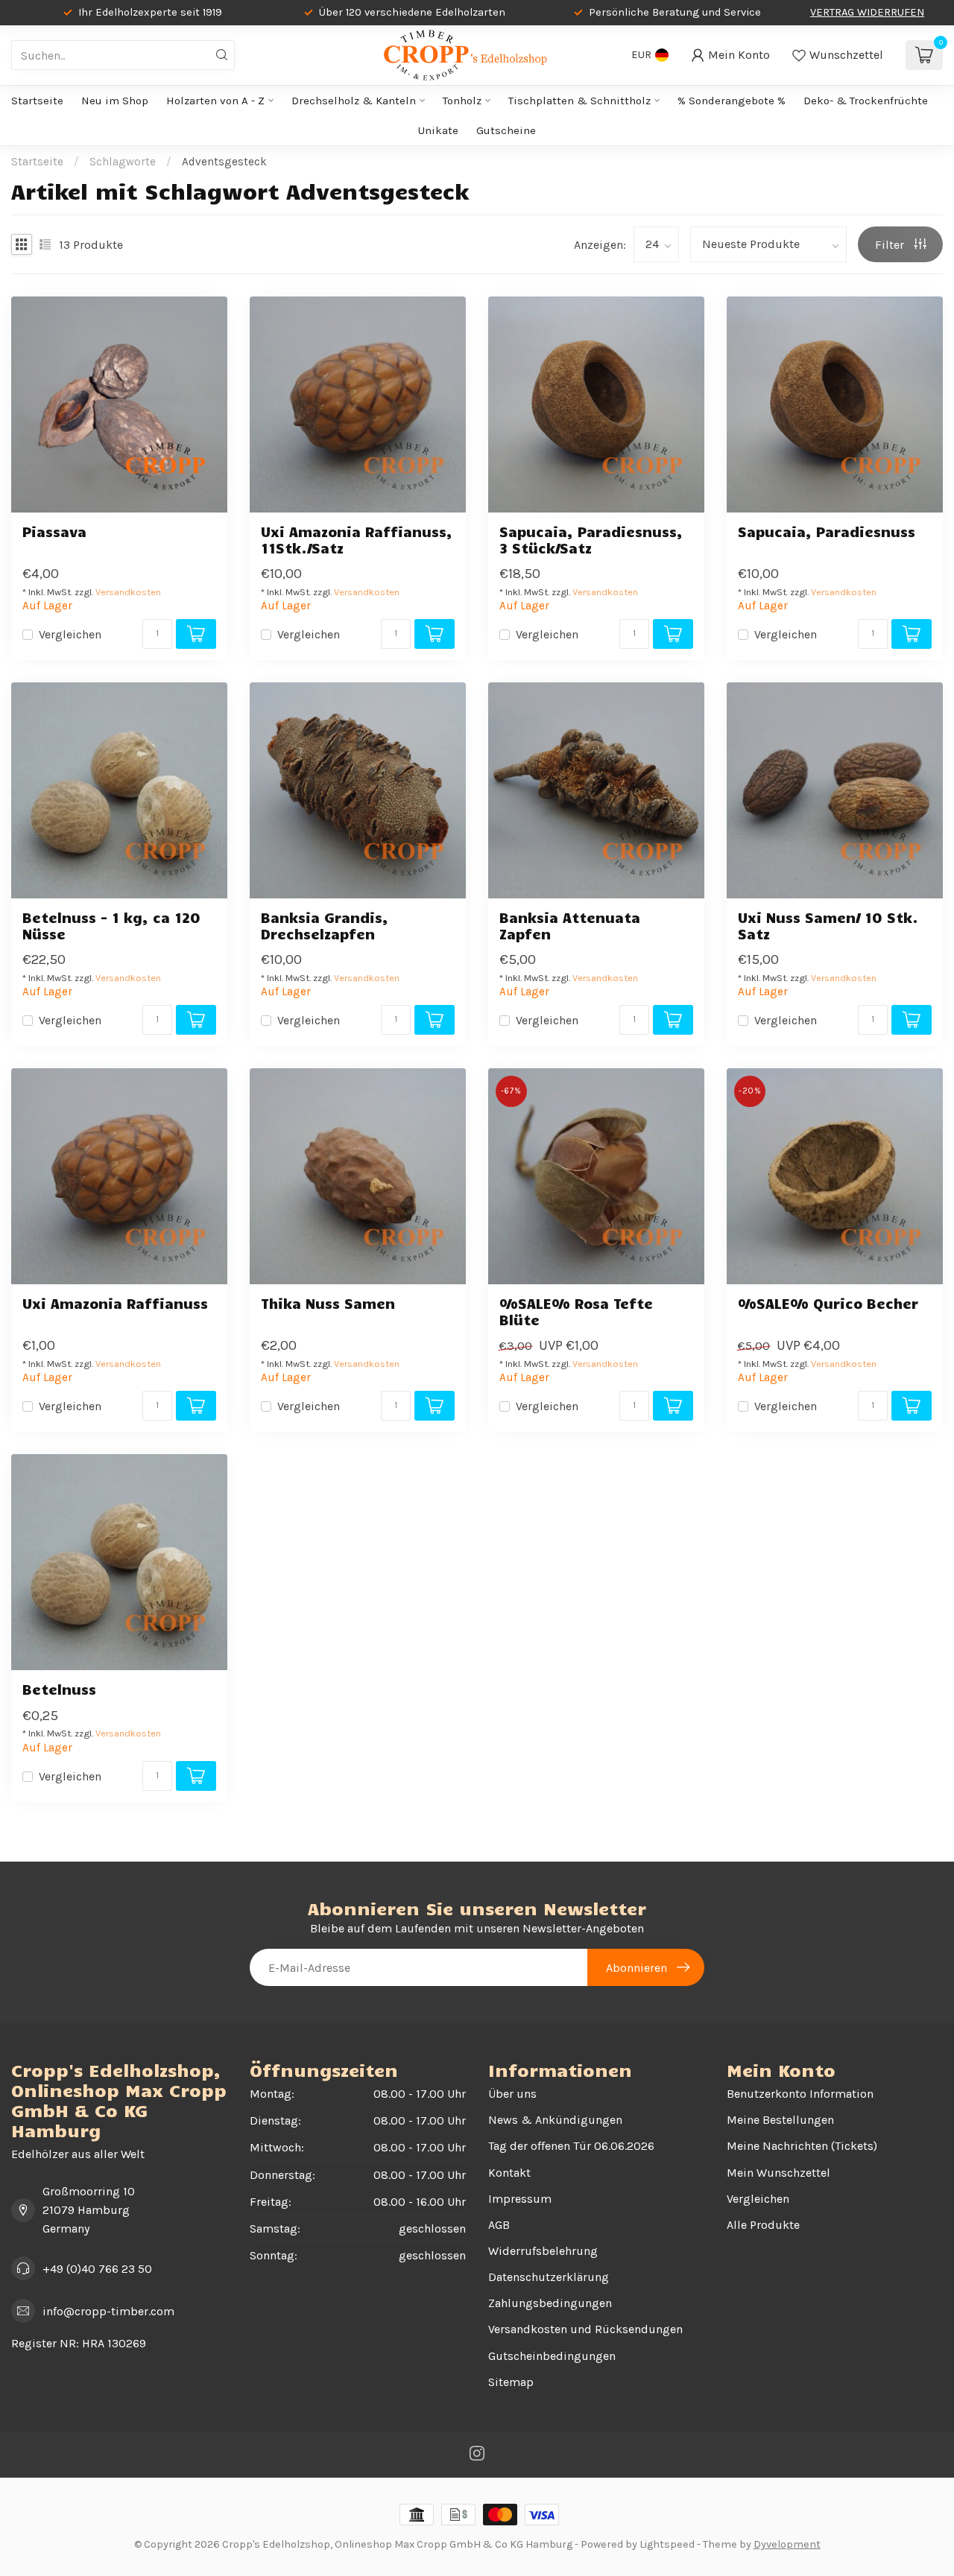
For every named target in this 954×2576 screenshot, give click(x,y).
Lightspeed (667, 2544)
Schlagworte (123, 162)
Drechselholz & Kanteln (354, 101)
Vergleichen (70, 635)
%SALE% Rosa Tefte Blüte (576, 1311)
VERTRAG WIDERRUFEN (867, 12)
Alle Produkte (763, 2225)
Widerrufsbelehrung (543, 2251)
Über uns (512, 2094)
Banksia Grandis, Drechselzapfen (325, 925)
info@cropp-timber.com (108, 2311)
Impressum (520, 2199)
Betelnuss (59, 1689)
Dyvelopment (787, 2544)
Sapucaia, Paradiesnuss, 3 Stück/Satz (591, 539)
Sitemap (511, 2382)
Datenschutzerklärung (549, 2277)
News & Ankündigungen (555, 2120)
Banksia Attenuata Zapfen (570, 925)
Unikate (438, 130)
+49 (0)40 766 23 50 (97, 2269)
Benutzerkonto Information (800, 2094)
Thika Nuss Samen (328, 1303)
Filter (891, 245)
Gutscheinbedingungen (552, 2356)
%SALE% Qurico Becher (828, 1303)
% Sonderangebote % (732, 101)
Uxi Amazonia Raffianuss (115, 1303)
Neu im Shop (115, 101)
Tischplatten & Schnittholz (579, 101)
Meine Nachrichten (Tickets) (802, 2146)
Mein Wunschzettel (778, 2173)
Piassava (54, 532)
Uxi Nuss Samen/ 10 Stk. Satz (828, 925)
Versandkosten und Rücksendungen (585, 2329)
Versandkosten (128, 592)
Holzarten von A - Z (215, 101)
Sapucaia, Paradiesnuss (827, 532)
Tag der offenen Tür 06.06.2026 (571, 2146)
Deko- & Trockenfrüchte (866, 101)
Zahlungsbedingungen (550, 2303)
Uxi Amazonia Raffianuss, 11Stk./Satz (357, 539)
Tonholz (462, 101)
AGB (499, 2225)
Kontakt (509, 2173)
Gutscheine (506, 130)
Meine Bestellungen (780, 2120)
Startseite (37, 101)
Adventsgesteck (224, 162)
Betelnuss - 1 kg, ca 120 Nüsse (111, 925)
